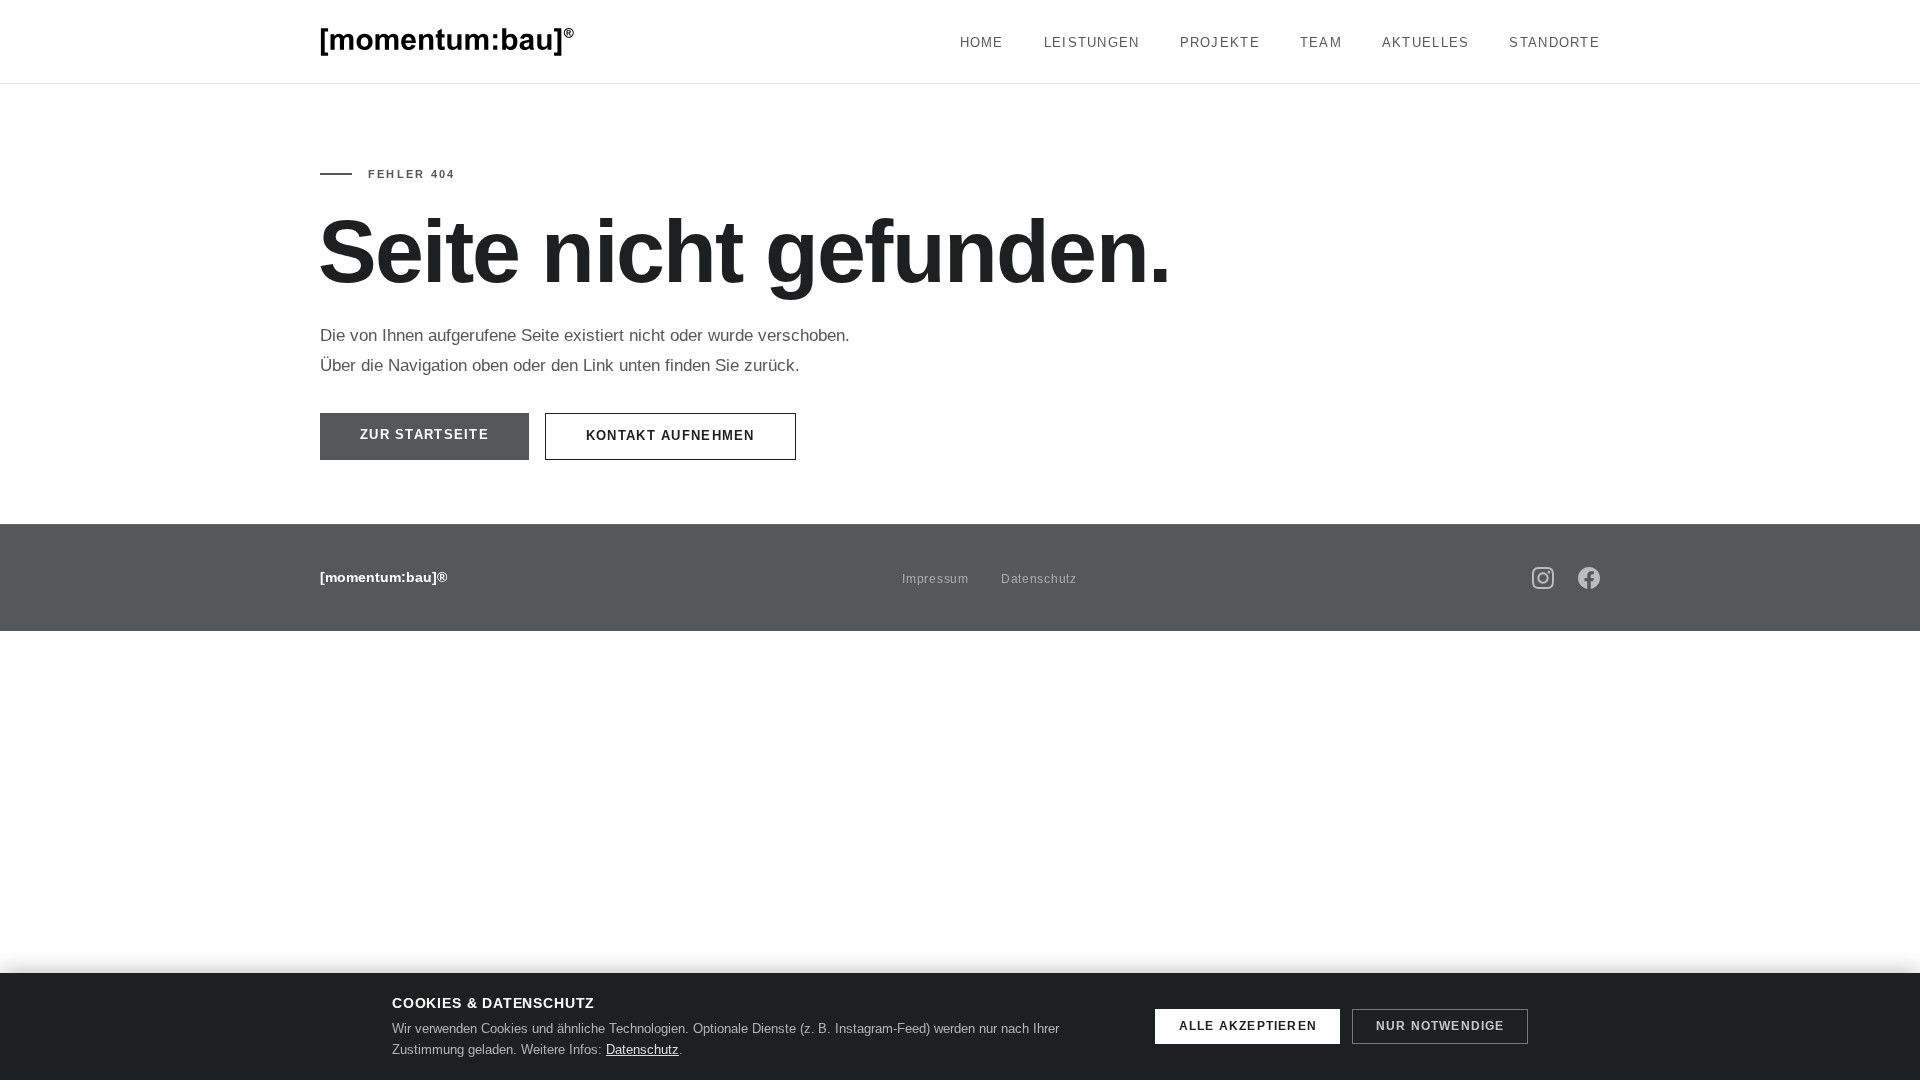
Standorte (1554, 42)
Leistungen (1092, 42)
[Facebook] (1589, 578)
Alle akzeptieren (1248, 1026)
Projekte (1220, 42)
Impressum (935, 579)
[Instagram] (1543, 578)
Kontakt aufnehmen (670, 435)
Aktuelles (1426, 42)
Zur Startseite (424, 434)
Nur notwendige (1440, 1026)
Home (982, 42)
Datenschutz (1039, 579)
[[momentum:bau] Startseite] (448, 42)
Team (1321, 42)
